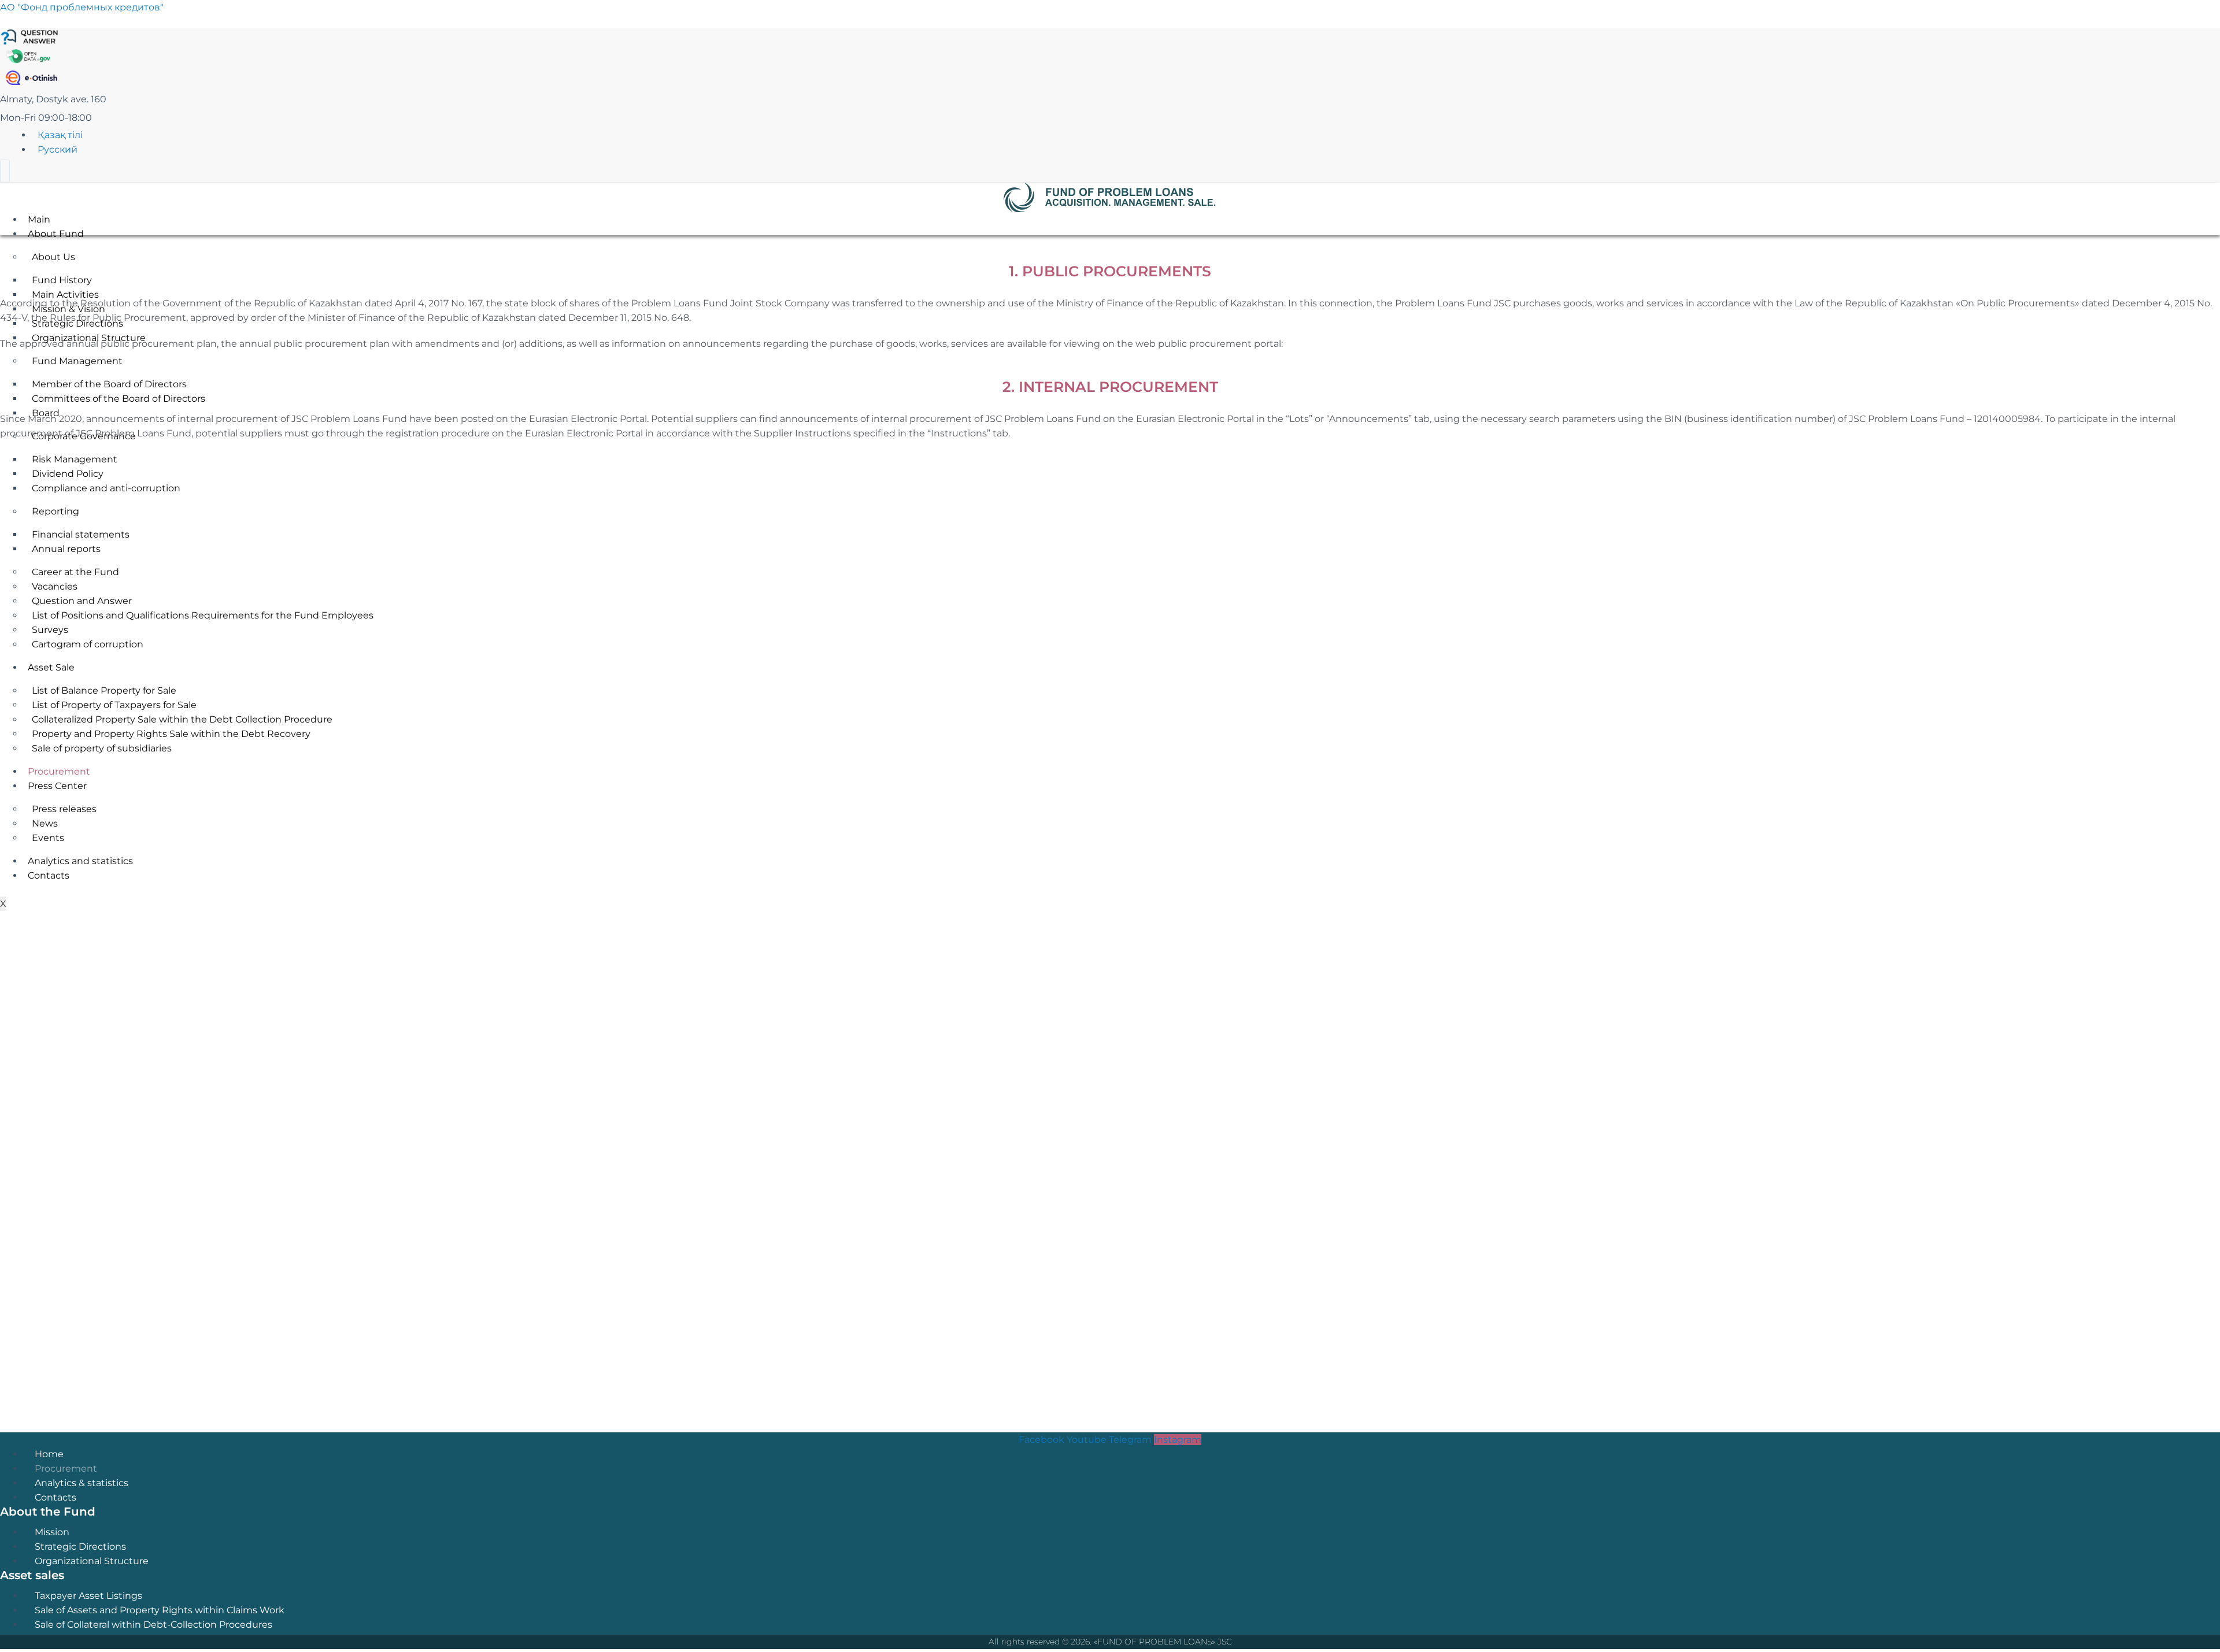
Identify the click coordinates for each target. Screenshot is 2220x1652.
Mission (52, 1532)
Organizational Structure (92, 1561)
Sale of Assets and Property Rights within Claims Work (160, 1610)
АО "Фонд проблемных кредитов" (82, 7)
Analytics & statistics (82, 1483)
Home (49, 1454)
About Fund (56, 234)
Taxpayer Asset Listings (88, 1596)
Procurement (66, 1468)
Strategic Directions (80, 1547)
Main (39, 219)
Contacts (55, 1497)
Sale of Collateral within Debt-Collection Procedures (153, 1625)
